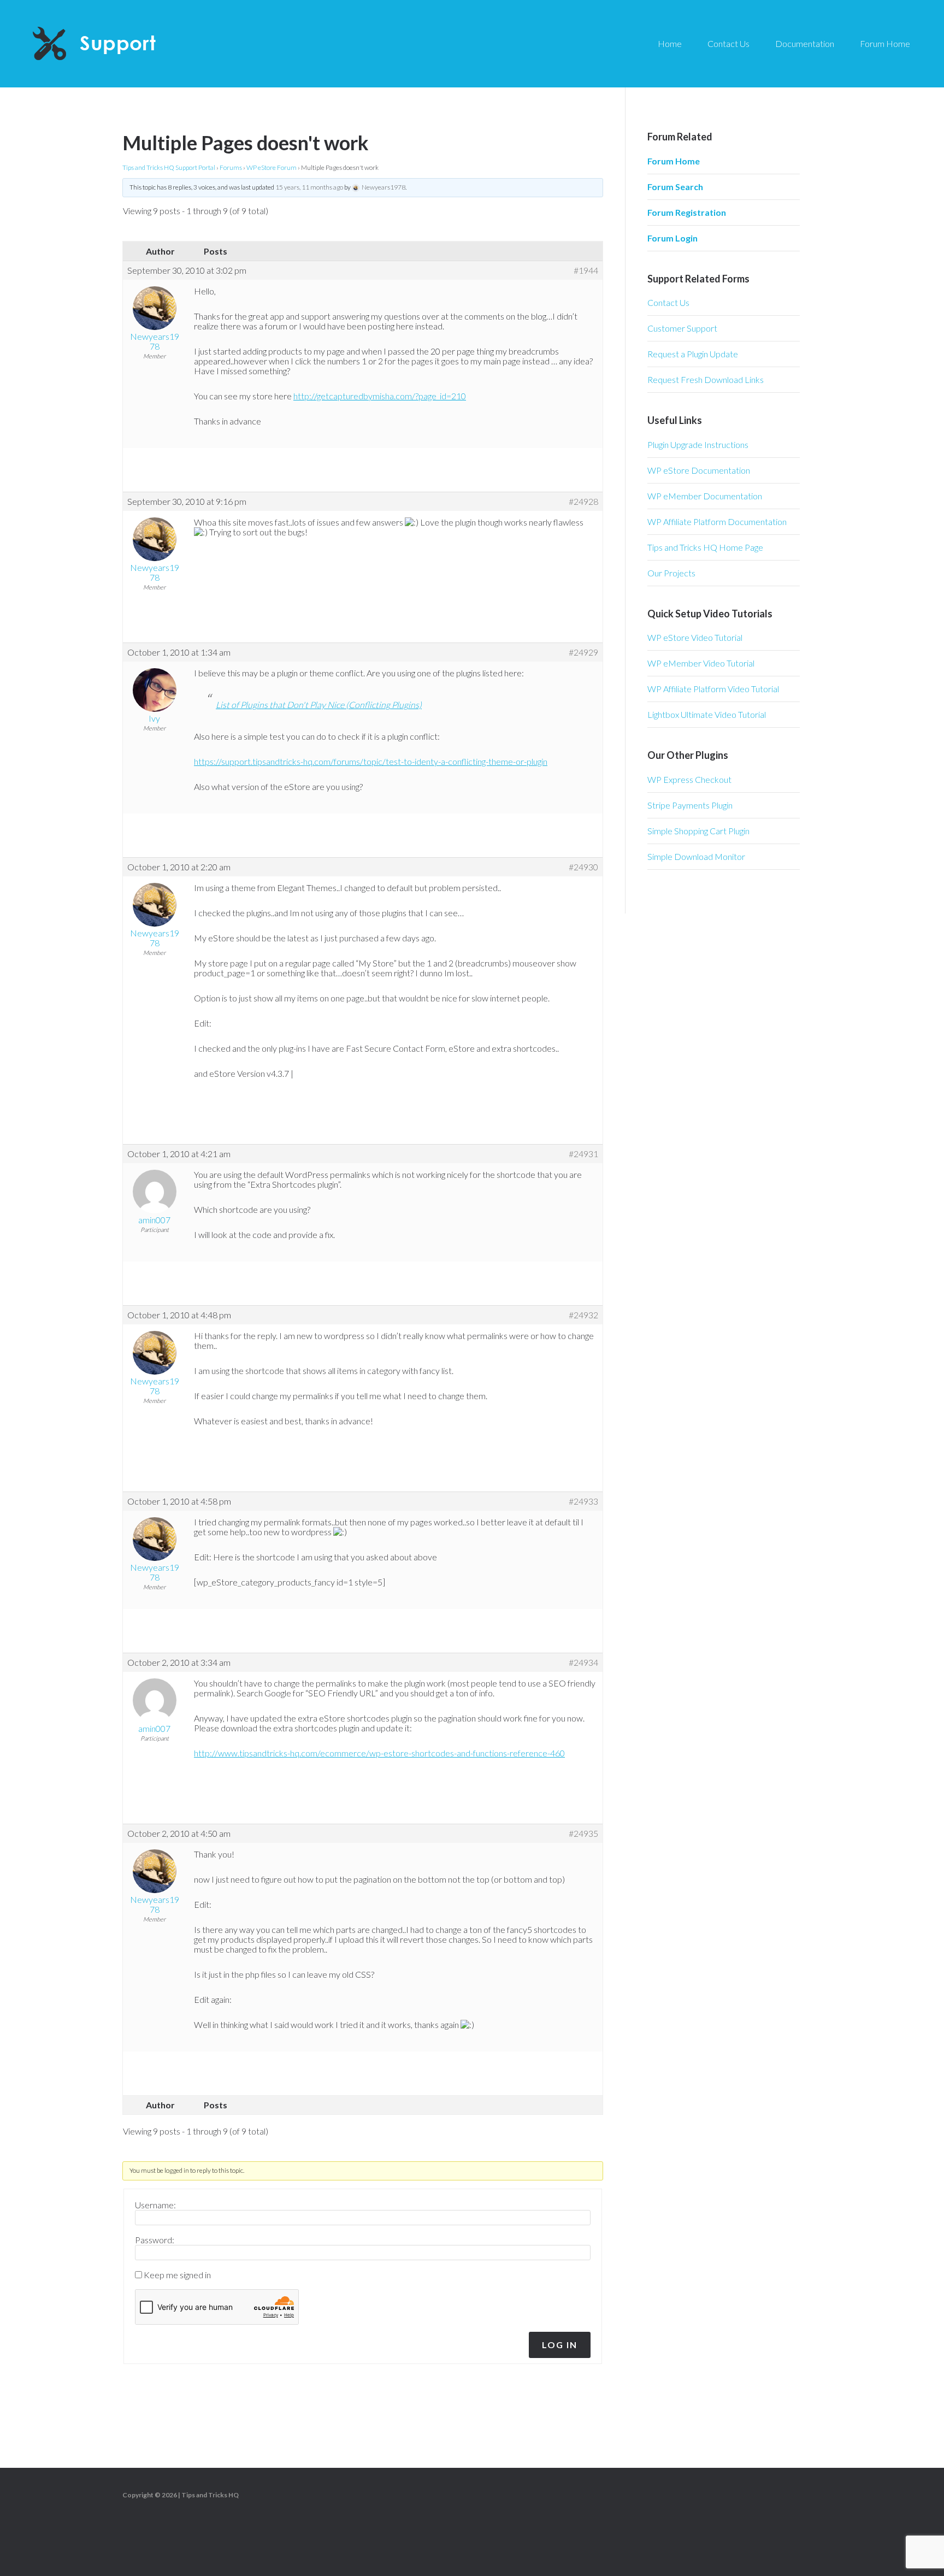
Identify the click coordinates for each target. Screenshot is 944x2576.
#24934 (583, 1663)
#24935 (583, 1834)
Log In (560, 2345)
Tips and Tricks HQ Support (120, 44)
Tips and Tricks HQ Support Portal (169, 167)
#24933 (583, 1501)
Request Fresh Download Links (706, 379)
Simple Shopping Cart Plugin (698, 831)
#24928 (583, 502)
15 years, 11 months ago (309, 187)
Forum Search (675, 187)
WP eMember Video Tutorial (701, 663)
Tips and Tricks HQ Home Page (705, 547)
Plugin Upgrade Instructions (698, 444)
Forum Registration (687, 212)
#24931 (583, 1154)
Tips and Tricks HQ (210, 2495)
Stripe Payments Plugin (690, 805)
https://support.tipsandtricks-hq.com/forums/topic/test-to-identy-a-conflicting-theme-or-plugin (371, 761)
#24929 (583, 652)
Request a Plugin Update (693, 354)
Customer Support (682, 328)
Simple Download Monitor (696, 856)
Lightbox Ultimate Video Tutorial (707, 714)
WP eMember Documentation (705, 496)
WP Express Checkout (689, 779)
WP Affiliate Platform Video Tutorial (713, 689)
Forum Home (674, 161)
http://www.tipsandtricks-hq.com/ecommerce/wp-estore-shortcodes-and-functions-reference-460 (379, 1753)
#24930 (583, 867)
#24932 (583, 1315)
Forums (231, 167)
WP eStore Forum (272, 167)
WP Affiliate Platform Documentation (717, 521)
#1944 (586, 270)
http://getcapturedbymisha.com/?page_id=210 (380, 396)
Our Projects (671, 573)
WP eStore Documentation (699, 470)
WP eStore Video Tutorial (695, 637)
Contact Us (668, 302)
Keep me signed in (177, 2275)
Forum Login (672, 238)
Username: (155, 2205)
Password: (155, 2240)
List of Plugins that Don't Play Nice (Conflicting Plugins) (319, 705)
